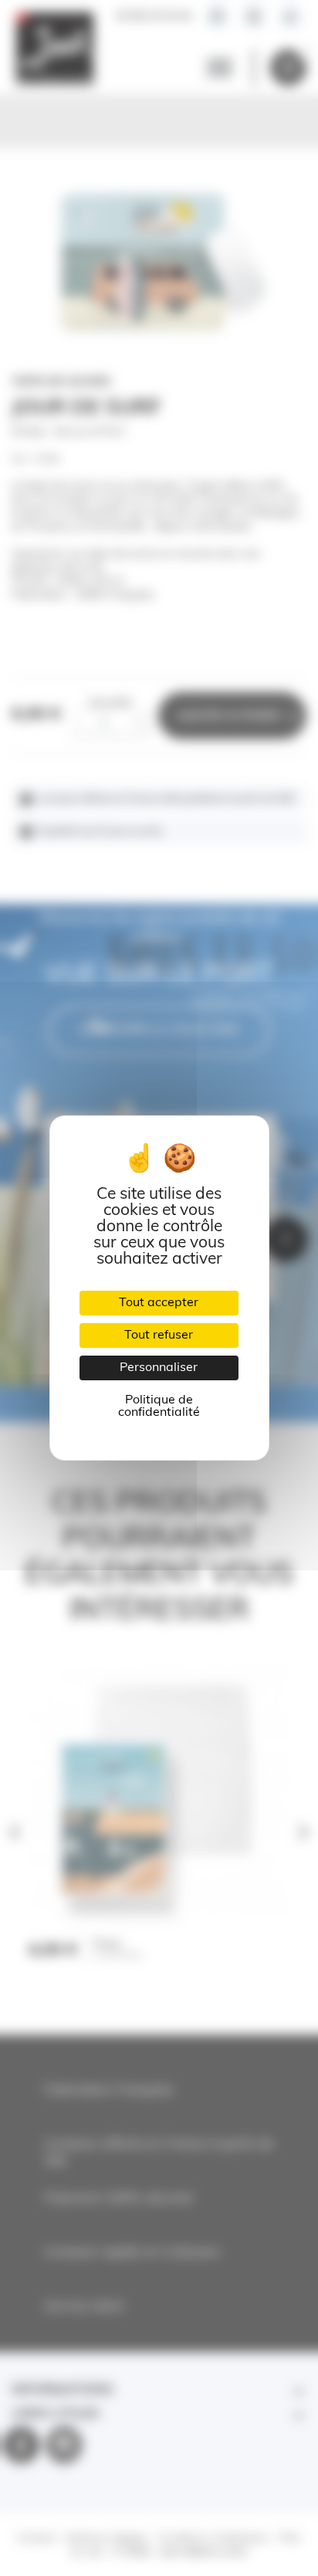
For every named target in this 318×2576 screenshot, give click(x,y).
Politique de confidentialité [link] (159, 1407)
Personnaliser (159, 1368)
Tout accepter (159, 1303)
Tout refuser (159, 1336)
